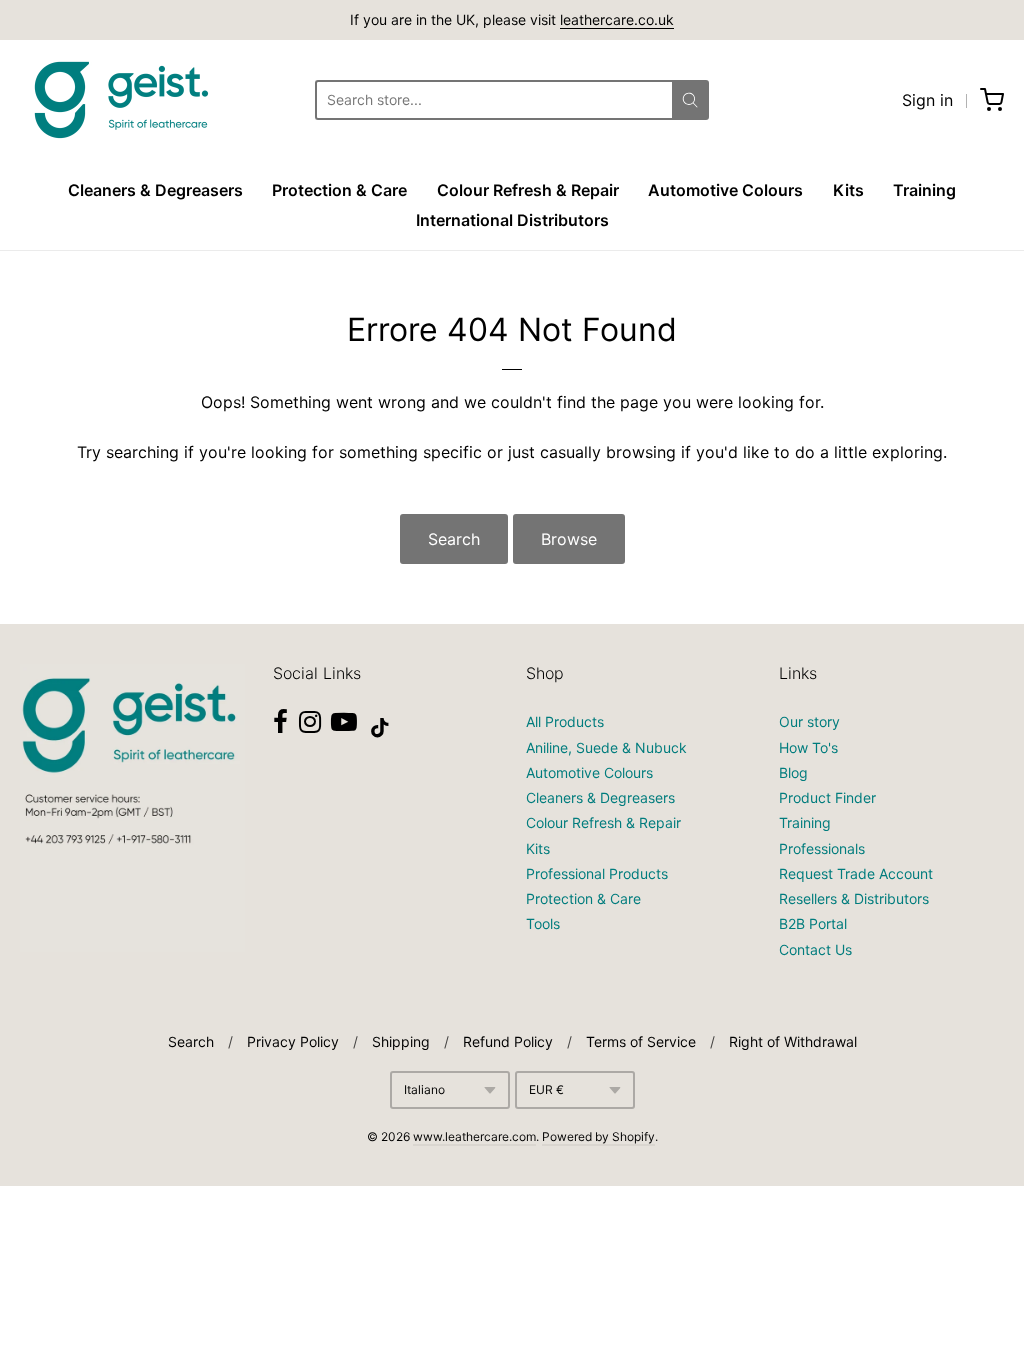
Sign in (927, 100)
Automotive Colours (725, 190)
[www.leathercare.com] (120, 100)
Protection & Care (339, 190)
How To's (808, 747)
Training (924, 190)
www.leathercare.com (474, 1136)
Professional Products (597, 873)
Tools (543, 923)
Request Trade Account (856, 873)
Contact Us (815, 949)
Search (454, 539)
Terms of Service (641, 1041)
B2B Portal (813, 923)
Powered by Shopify (598, 1136)
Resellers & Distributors (854, 898)
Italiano (424, 1089)
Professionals (822, 848)
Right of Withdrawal (793, 1041)
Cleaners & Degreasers (155, 190)
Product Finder (827, 797)
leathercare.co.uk (617, 19)
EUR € (546, 1089)
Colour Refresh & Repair (528, 190)
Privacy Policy (293, 1041)
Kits (848, 190)
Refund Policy (508, 1041)
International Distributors (512, 220)
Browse (569, 539)
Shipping (401, 1041)
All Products (565, 721)
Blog (793, 772)
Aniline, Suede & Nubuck (606, 747)
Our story (809, 721)
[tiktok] (380, 728)
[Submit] (690, 100)
